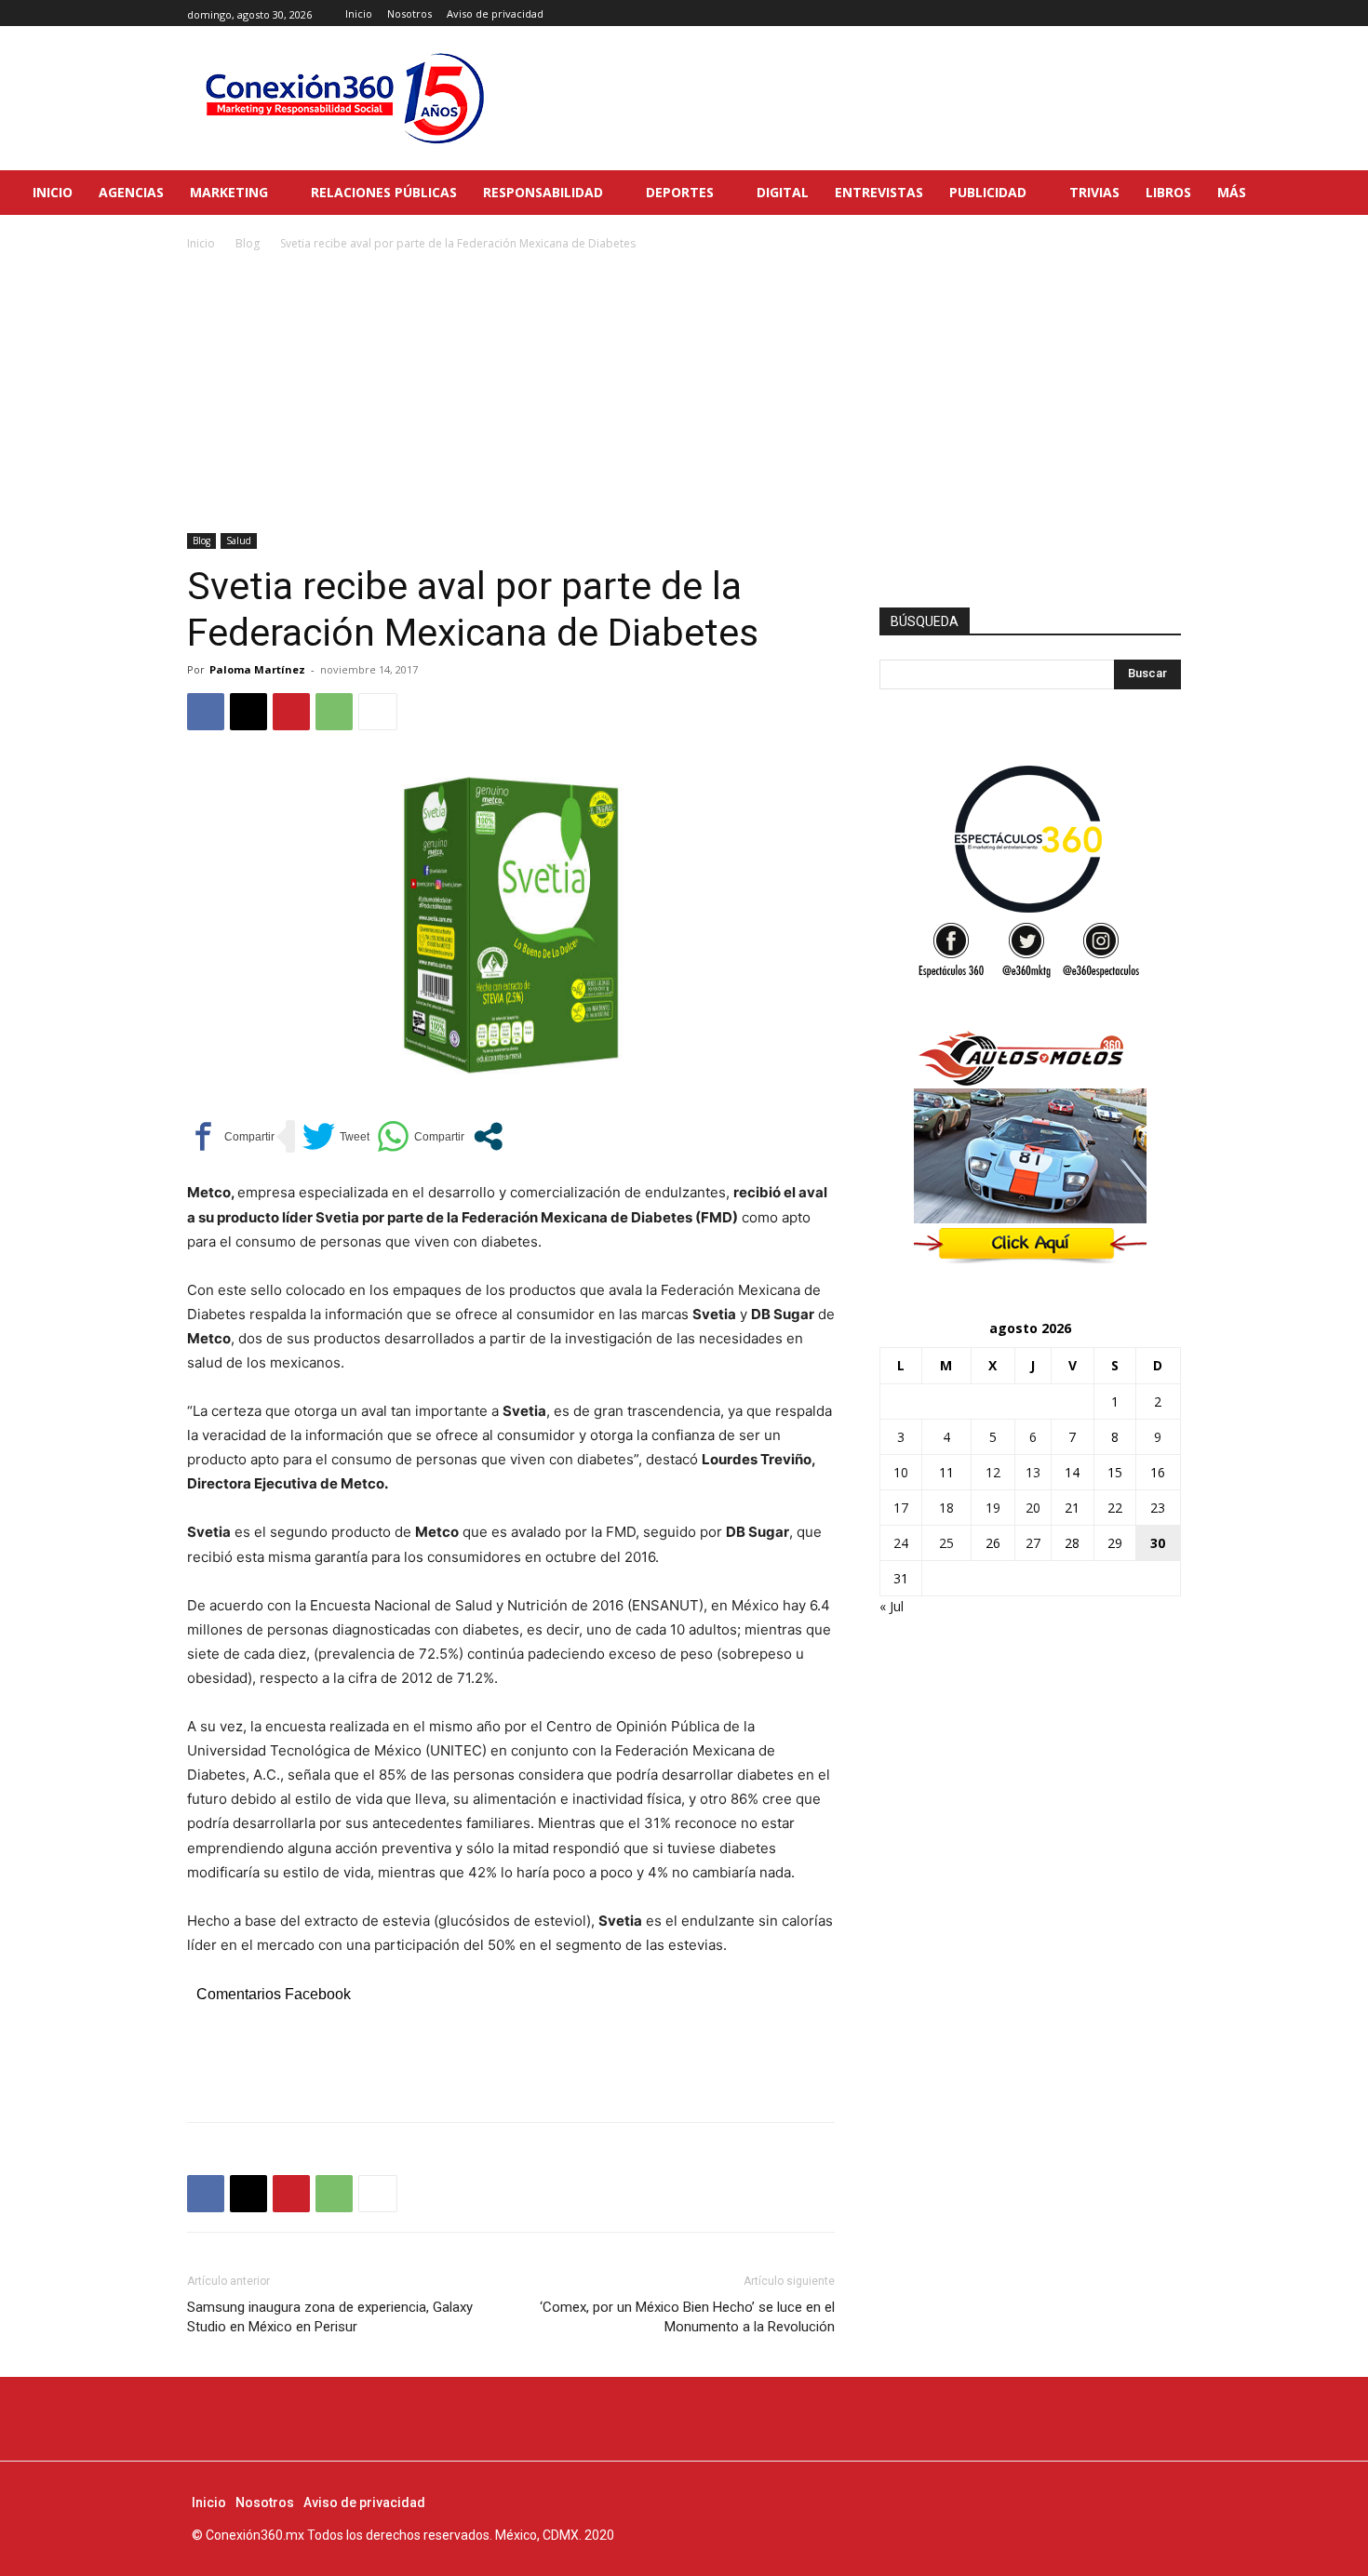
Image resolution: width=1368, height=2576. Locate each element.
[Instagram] (1149, 13)
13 (1033, 1472)
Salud (239, 541)
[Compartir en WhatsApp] (421, 1136)
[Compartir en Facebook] (231, 1136)
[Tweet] (336, 1136)
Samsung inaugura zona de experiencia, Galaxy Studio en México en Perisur (330, 2317)
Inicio (201, 243)
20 (1033, 1508)
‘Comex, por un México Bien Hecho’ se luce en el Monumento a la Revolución (687, 2317)
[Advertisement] (684, 394)
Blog (248, 243)
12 (993, 1472)
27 (1033, 1543)
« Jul (892, 1606)
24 (901, 1543)
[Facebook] (1128, 13)
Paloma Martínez (257, 669)
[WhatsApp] (334, 712)
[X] (1170, 13)
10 (901, 1472)
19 (993, 1508)
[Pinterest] (291, 712)
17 (901, 1508)
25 (946, 1543)
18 (946, 1508)
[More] (378, 712)
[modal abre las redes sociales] (488, 1136)
